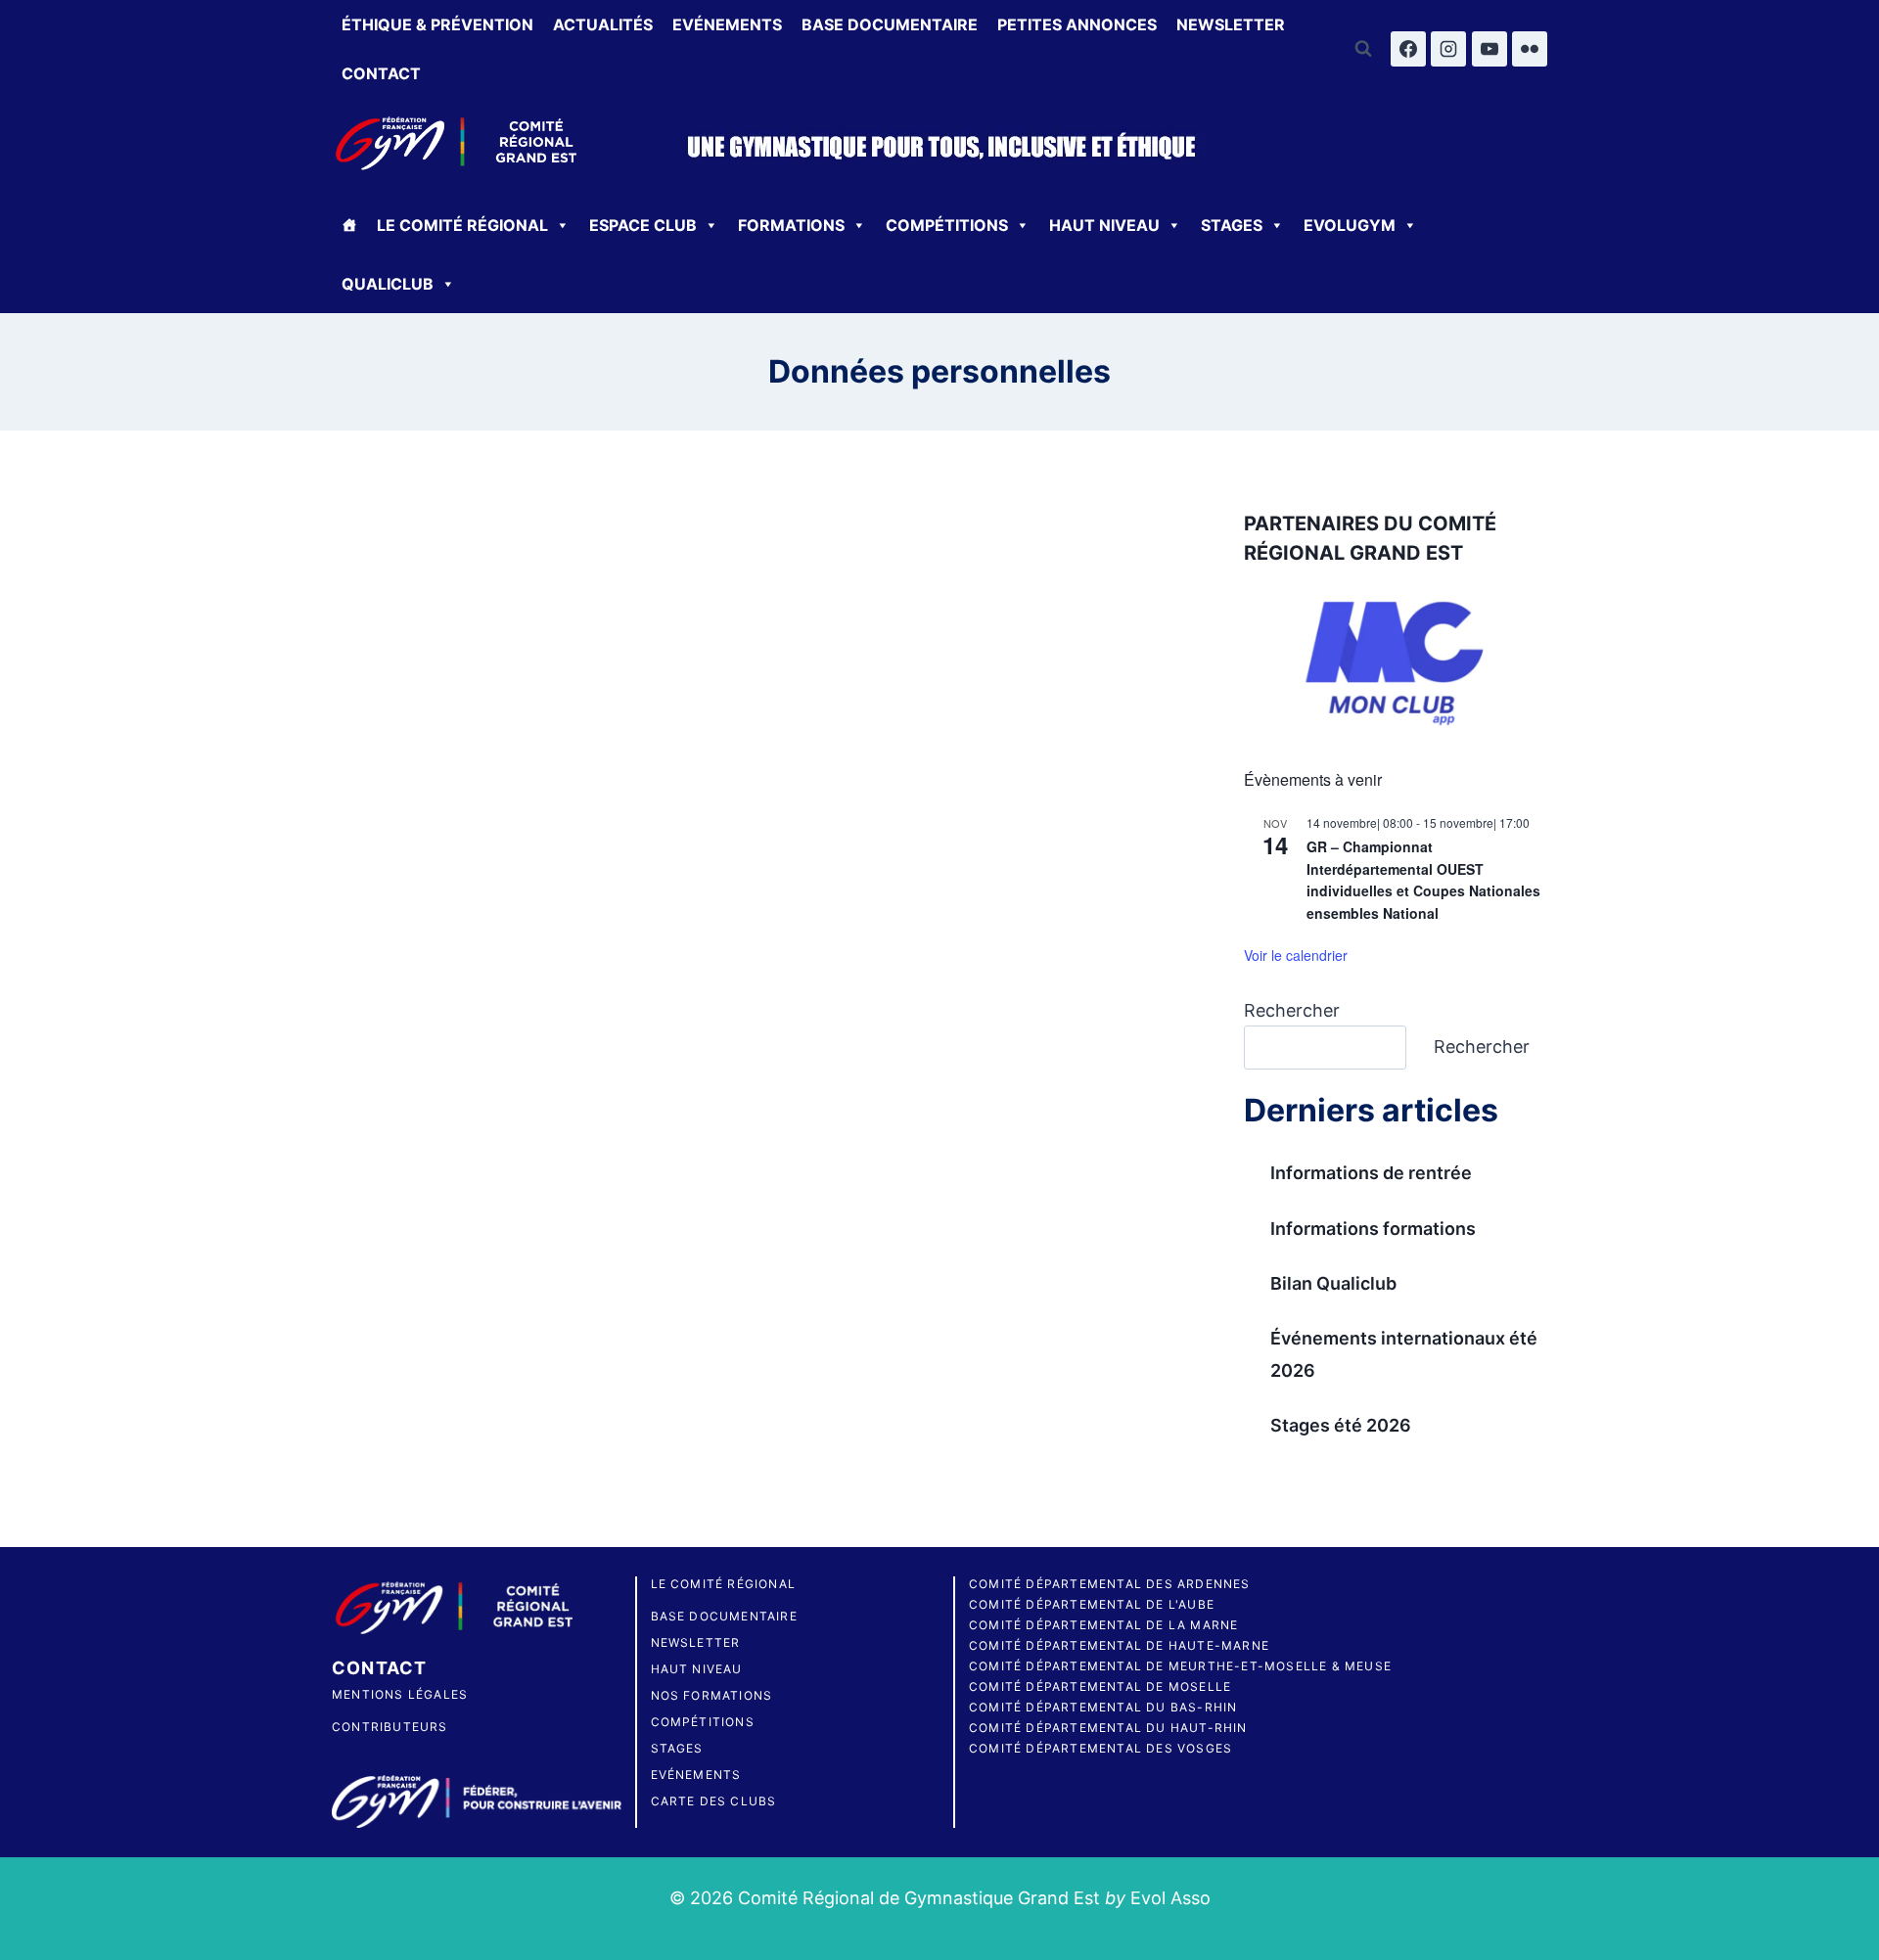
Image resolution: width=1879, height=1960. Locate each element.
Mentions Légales (400, 1694)
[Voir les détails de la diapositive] (1396, 664)
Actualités (603, 24)
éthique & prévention (437, 24)
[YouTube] (1489, 49)
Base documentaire (890, 24)
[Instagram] (1448, 49)
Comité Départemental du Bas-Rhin (1103, 1707)
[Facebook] (1408, 49)
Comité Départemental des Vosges (1100, 1748)
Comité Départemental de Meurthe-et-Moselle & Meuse (1180, 1666)
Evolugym (1350, 225)
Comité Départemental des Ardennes (1110, 1584)
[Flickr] (1530, 49)
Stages (1232, 225)
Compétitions (947, 225)
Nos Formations (712, 1695)
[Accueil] (349, 225)
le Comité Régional (462, 225)
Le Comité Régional (724, 1584)
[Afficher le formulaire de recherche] (1363, 49)
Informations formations (1373, 1229)
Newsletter (1231, 24)
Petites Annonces (1077, 24)
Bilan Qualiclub (1333, 1283)
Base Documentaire (724, 1616)
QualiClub (388, 284)
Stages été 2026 (1341, 1425)
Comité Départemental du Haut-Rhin (1108, 1728)
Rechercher (1292, 1010)
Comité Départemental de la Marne (1103, 1625)
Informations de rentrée (1371, 1173)
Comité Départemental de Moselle (1100, 1687)
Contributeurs (390, 1727)
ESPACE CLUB (643, 225)
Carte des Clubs (714, 1801)
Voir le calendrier (1296, 955)
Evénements (727, 24)
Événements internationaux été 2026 (1404, 1354)
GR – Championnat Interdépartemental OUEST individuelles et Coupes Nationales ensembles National (1423, 880)
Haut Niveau (1104, 225)
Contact (381, 73)
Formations (791, 225)
